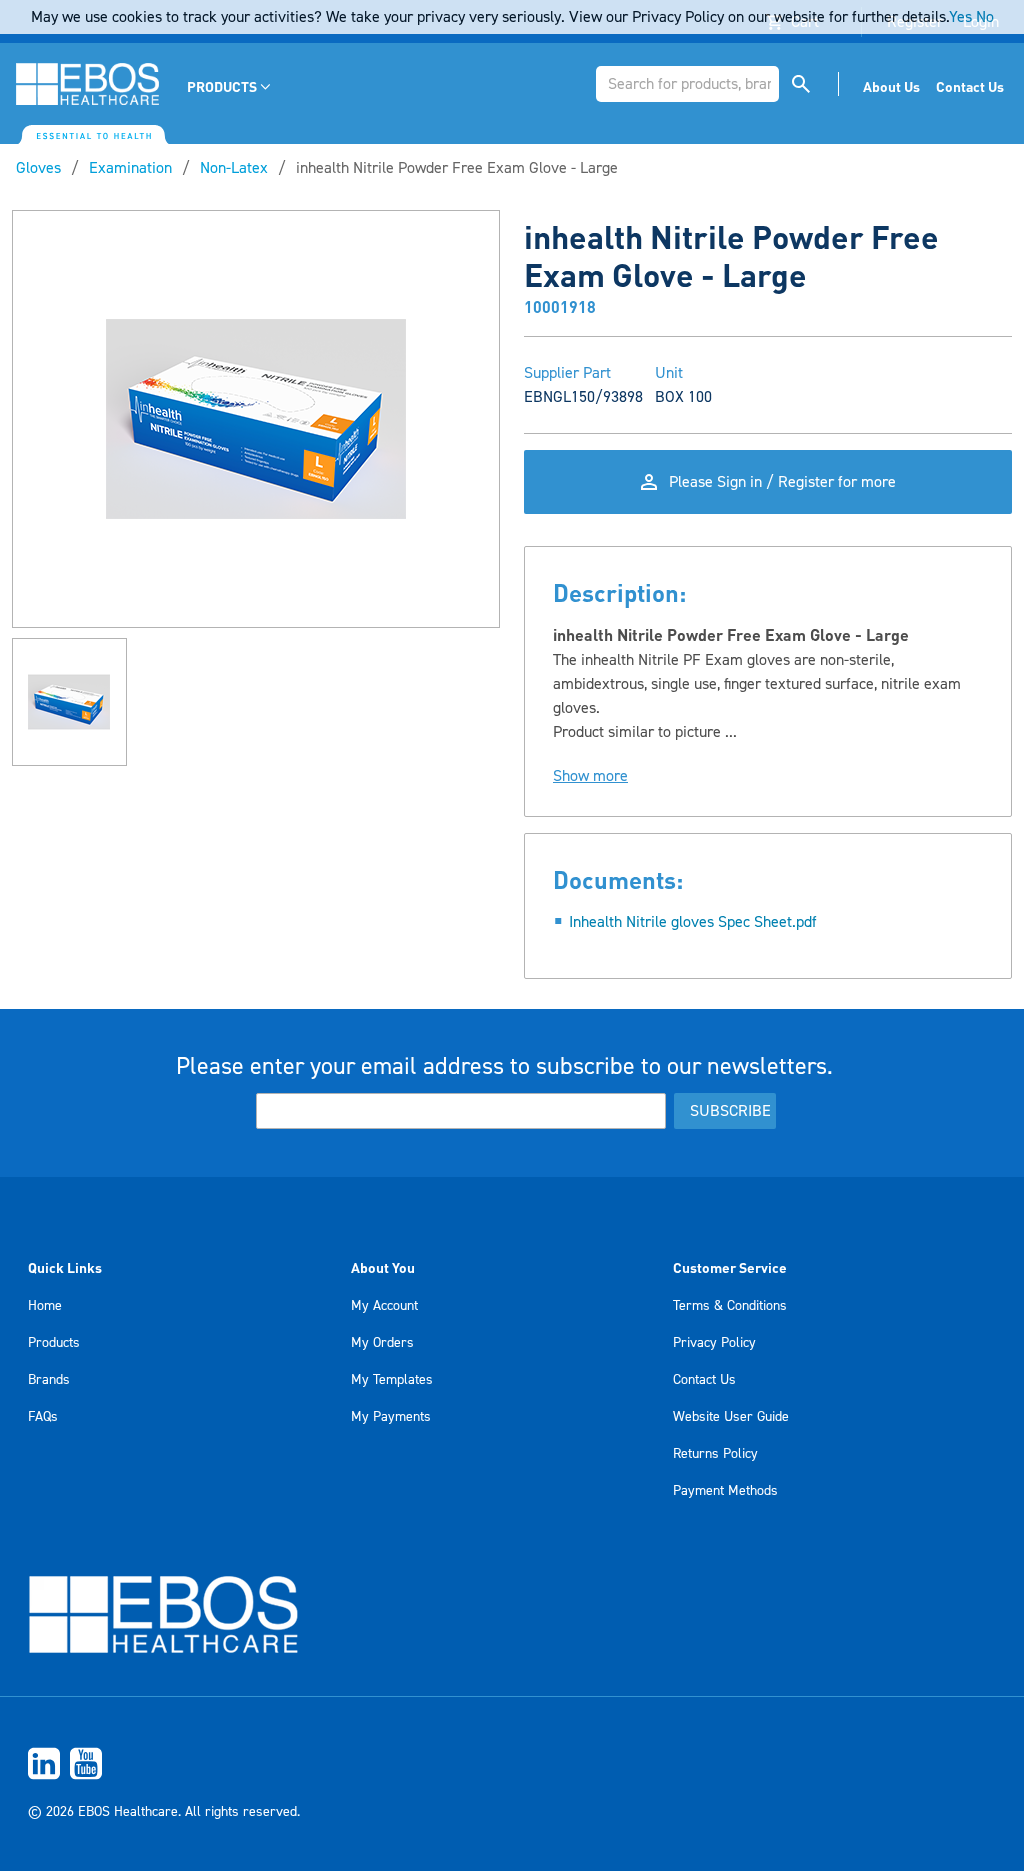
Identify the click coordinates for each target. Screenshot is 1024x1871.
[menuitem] (230, 86)
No (985, 17)
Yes (960, 17)
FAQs (43, 1417)
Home (45, 1306)
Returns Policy (715, 1454)
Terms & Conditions (730, 1306)
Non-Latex (234, 168)
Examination (130, 168)
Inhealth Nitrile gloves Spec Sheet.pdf (693, 922)
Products (54, 1343)
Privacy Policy (714, 1343)
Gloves (38, 168)
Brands (49, 1380)
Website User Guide (731, 1417)
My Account (384, 1306)
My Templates (392, 1380)
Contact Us (704, 1380)
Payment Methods (725, 1491)
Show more (590, 776)
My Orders (382, 1343)
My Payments (391, 1417)
